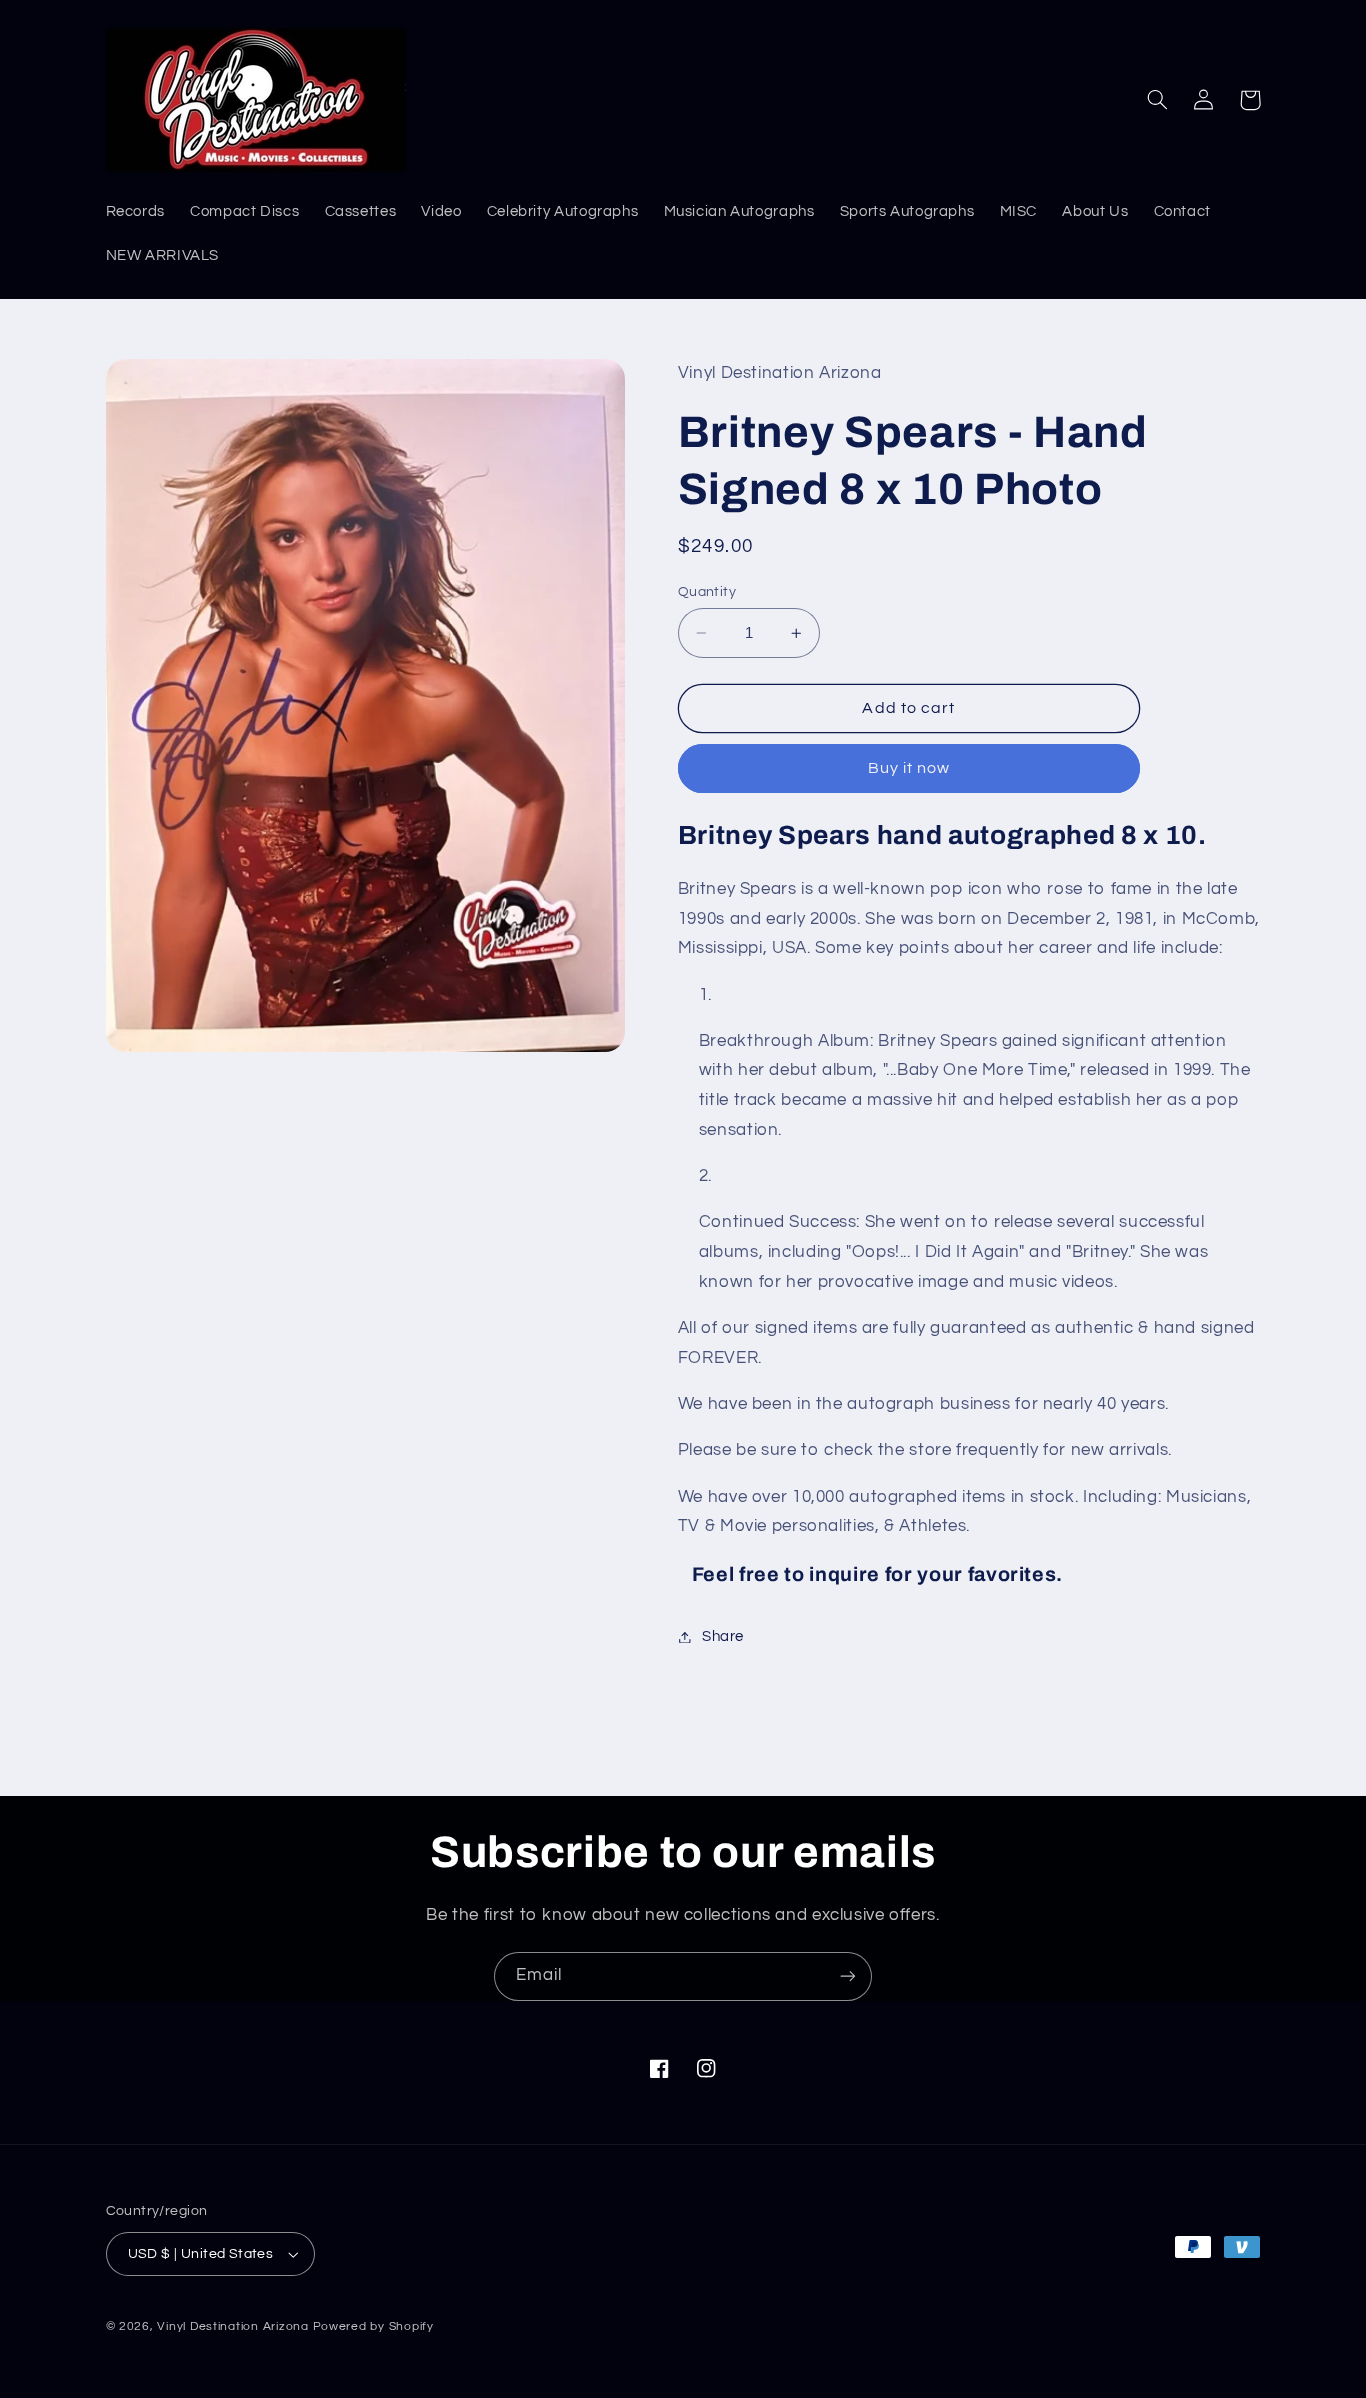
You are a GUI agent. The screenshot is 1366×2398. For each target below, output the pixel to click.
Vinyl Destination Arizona (232, 2326)
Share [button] (723, 1636)
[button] (1158, 100)
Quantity (707, 592)
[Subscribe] (848, 1976)
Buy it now (909, 769)
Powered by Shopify (373, 2326)
